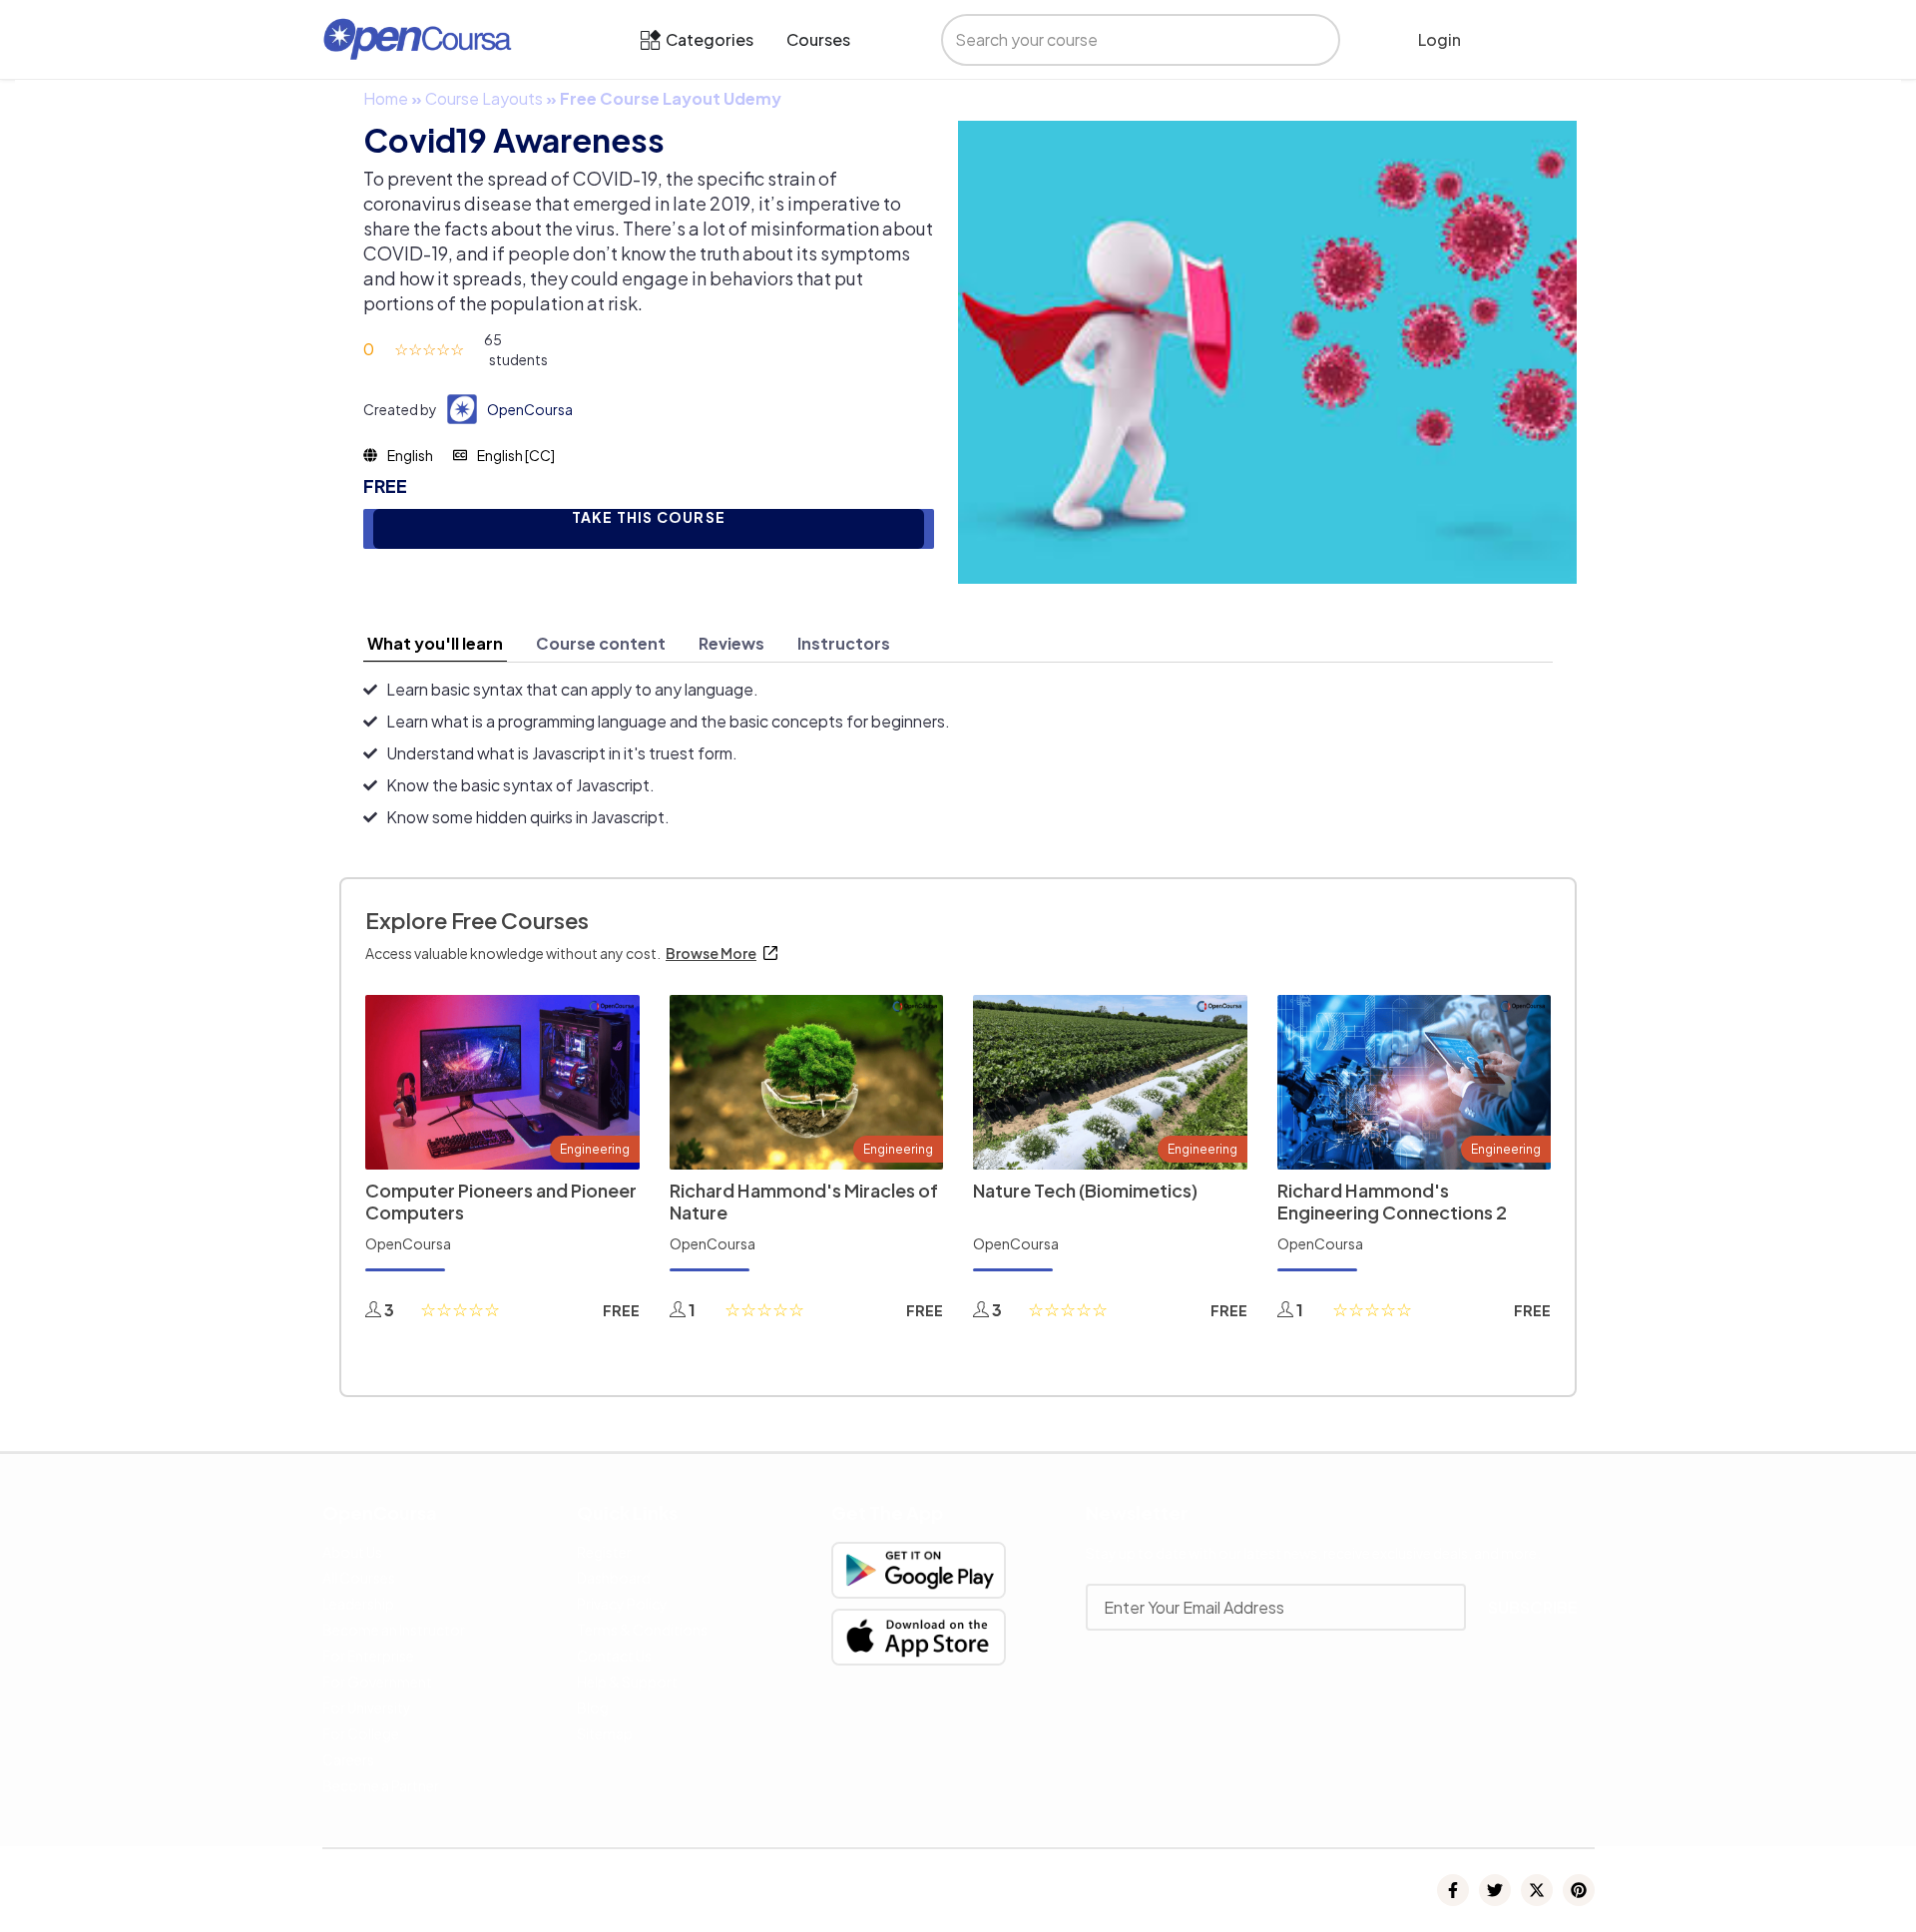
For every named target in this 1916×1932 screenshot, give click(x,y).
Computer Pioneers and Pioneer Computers (501, 1202)
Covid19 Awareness (514, 140)
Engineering (595, 1149)
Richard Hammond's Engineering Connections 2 (1392, 1202)
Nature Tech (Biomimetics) (1085, 1190)
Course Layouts (484, 98)
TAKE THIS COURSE (649, 517)
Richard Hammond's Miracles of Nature (804, 1202)
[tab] (435, 644)
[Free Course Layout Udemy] (1267, 350)
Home (386, 98)
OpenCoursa (530, 409)
